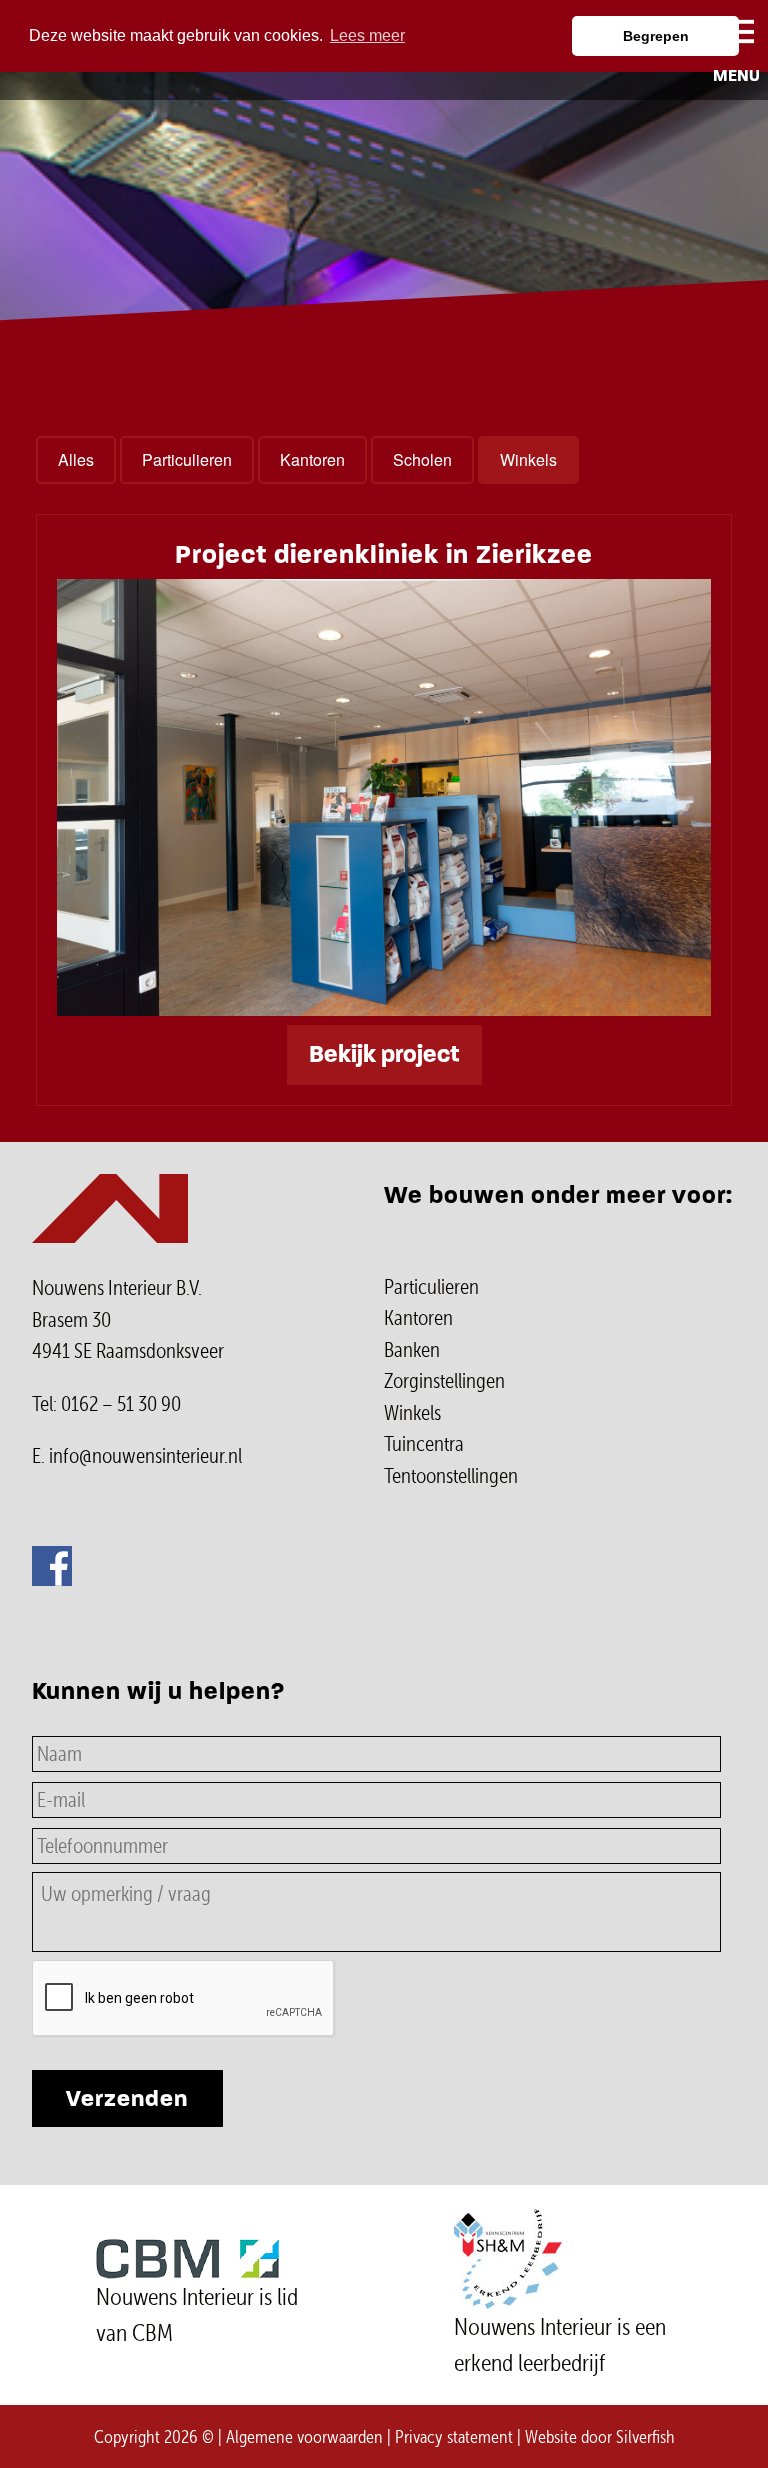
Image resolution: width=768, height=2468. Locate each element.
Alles (76, 459)
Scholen (422, 459)
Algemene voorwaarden (304, 2436)
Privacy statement (454, 2436)
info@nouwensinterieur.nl (145, 1456)
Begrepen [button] (656, 36)
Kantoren (312, 459)
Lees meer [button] (367, 35)
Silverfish (645, 2436)
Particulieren (187, 459)
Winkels (528, 459)
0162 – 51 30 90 (121, 1404)
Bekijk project (384, 1054)
